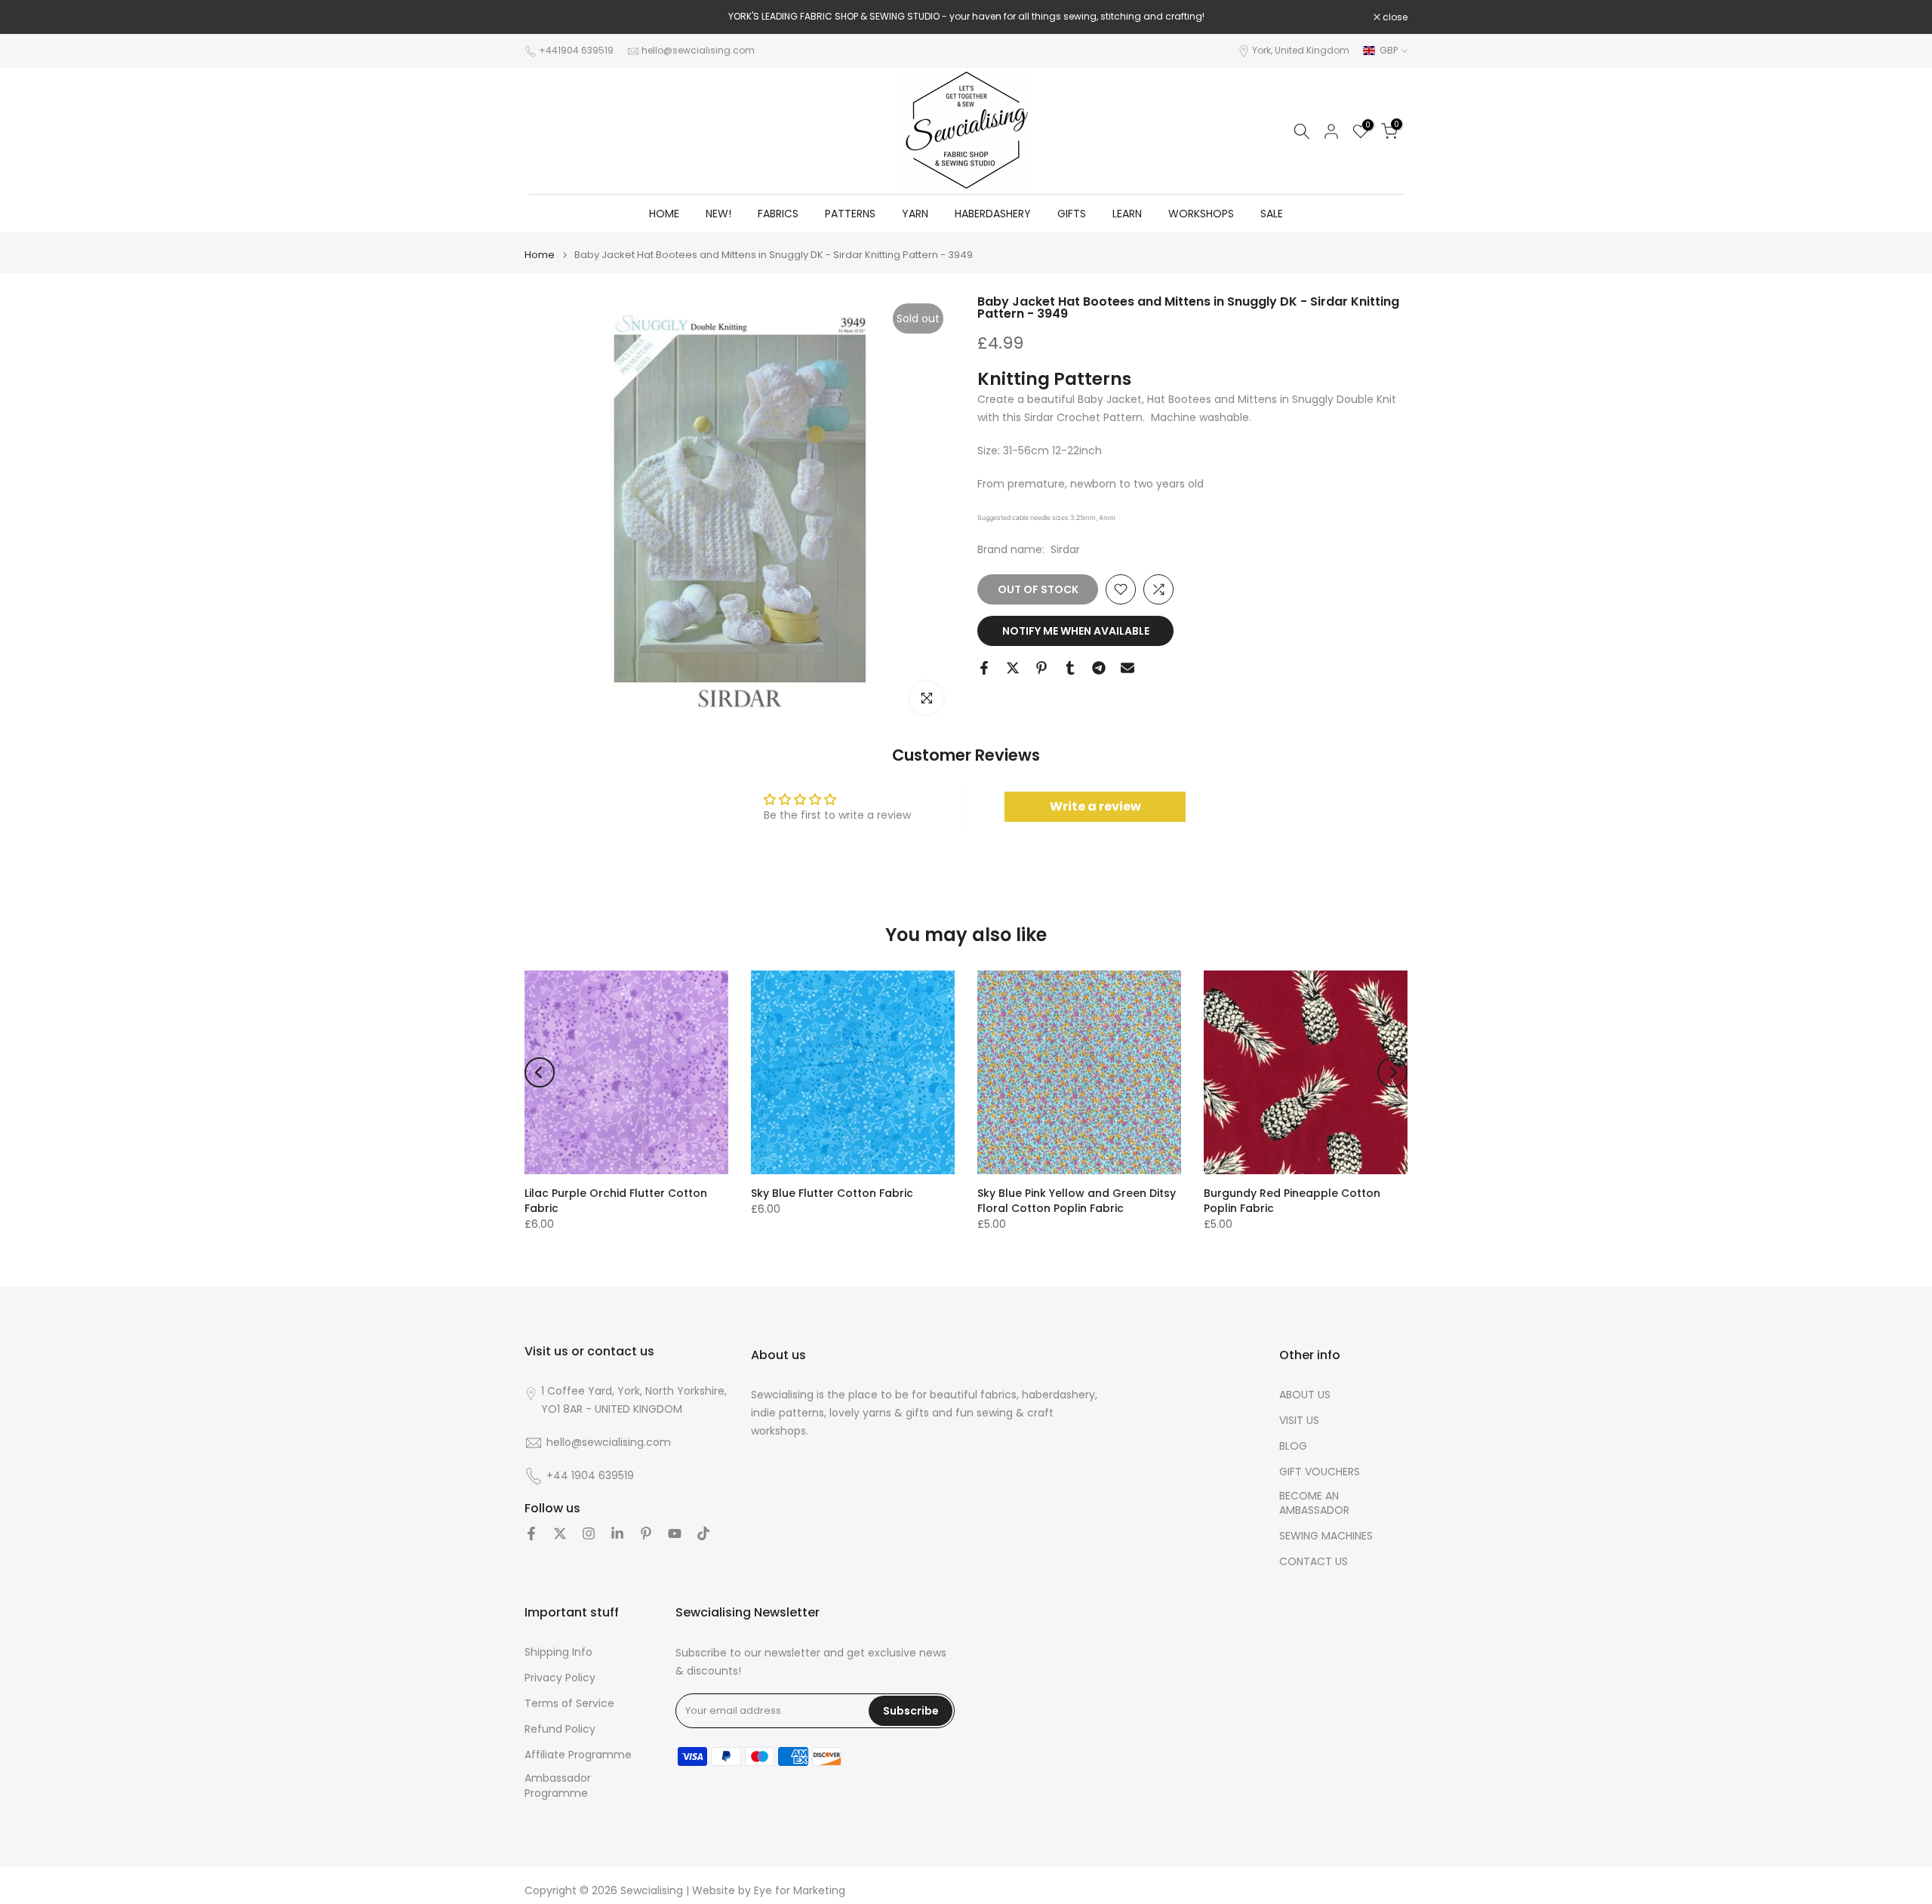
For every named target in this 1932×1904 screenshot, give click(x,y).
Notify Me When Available (1076, 631)
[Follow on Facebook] (531, 1533)
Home (540, 255)
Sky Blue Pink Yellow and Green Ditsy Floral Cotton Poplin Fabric (1077, 1201)
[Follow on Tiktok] (703, 1533)
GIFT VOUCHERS (1320, 1472)
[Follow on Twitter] (560, 1533)
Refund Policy (560, 1729)
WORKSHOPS (1201, 214)
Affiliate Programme (578, 1755)
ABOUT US (1305, 1395)
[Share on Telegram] (1099, 668)
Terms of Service (569, 1704)
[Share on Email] (1128, 668)
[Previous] (540, 1072)
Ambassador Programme (558, 1786)
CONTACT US (1314, 1562)
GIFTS (1072, 214)
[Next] (1392, 1072)
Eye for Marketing (800, 1891)
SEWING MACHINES (1326, 1536)
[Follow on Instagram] (589, 1533)
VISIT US (1299, 1421)
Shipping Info (558, 1652)
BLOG (1293, 1446)
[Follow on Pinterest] (646, 1533)
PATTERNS (850, 214)
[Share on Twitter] (1013, 668)
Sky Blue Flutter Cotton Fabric (832, 1193)
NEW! (718, 214)
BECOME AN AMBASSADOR (1314, 1503)
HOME (664, 214)
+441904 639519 (576, 50)
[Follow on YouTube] (675, 1533)
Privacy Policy (560, 1678)
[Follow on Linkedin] (617, 1533)
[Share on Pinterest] (1041, 668)
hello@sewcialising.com (698, 50)
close (545, 17)
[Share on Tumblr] (1070, 668)
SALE (1272, 214)
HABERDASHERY (993, 214)
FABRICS (778, 214)
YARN (915, 214)
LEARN (1127, 214)
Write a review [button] (1095, 806)
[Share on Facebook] (984, 668)
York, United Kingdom (1301, 50)
